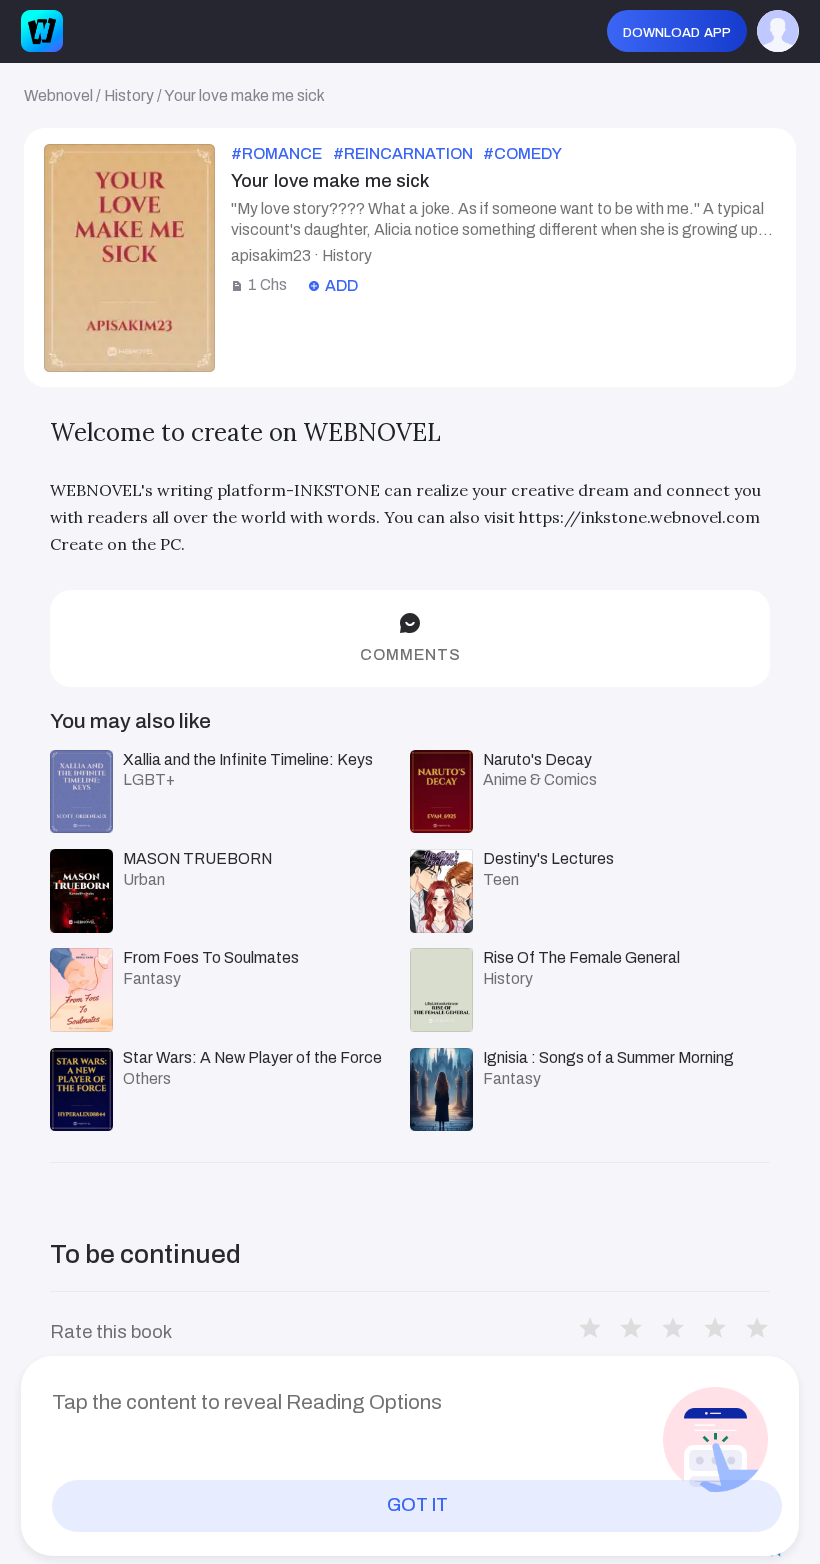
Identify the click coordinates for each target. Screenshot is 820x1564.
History (129, 95)
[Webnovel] (42, 31)
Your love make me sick (244, 95)
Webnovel (58, 95)
